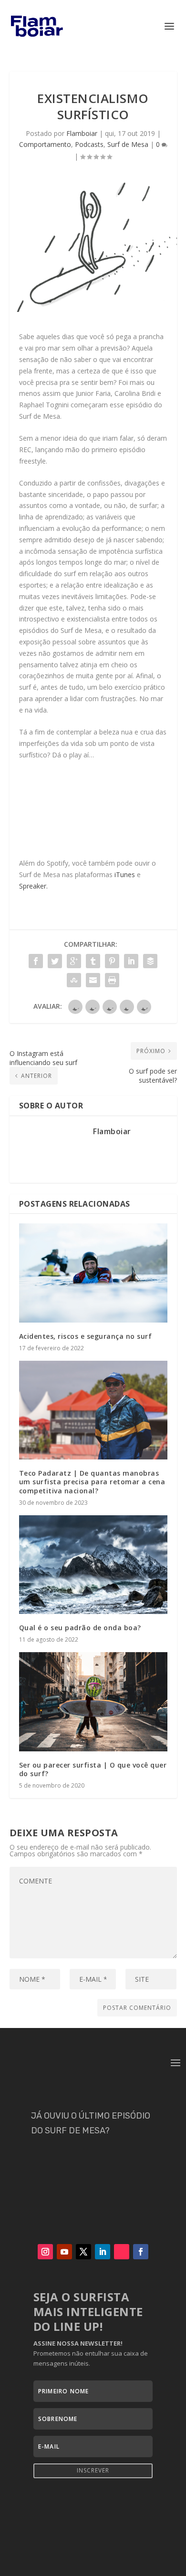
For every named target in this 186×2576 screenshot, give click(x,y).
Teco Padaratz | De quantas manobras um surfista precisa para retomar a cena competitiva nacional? (92, 1482)
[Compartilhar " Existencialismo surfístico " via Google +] (74, 961)
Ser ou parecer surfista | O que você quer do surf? (93, 1769)
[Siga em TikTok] (122, 2252)
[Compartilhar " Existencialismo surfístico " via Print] (112, 980)
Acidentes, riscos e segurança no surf (86, 1336)
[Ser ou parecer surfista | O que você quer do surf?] (93, 1702)
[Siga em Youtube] (64, 2252)
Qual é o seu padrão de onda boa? (80, 1628)
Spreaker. (33, 886)
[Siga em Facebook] (141, 2252)
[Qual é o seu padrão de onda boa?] (93, 1565)
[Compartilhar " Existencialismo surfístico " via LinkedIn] (131, 961)
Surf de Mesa (128, 144)
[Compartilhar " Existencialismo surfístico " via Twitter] (55, 961)
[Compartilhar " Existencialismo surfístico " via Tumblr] (93, 961)
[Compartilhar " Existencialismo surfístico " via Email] (93, 980)
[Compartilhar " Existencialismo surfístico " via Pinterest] (112, 961)
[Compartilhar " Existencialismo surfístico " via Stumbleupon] (74, 980)
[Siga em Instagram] (45, 2252)
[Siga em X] (83, 2252)
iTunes (124, 874)
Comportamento (45, 144)
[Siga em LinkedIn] (103, 2252)
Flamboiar (82, 133)
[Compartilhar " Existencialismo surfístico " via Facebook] (36, 961)
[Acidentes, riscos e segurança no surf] (93, 1273)
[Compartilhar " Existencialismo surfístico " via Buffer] (150, 961)
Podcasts (89, 144)
